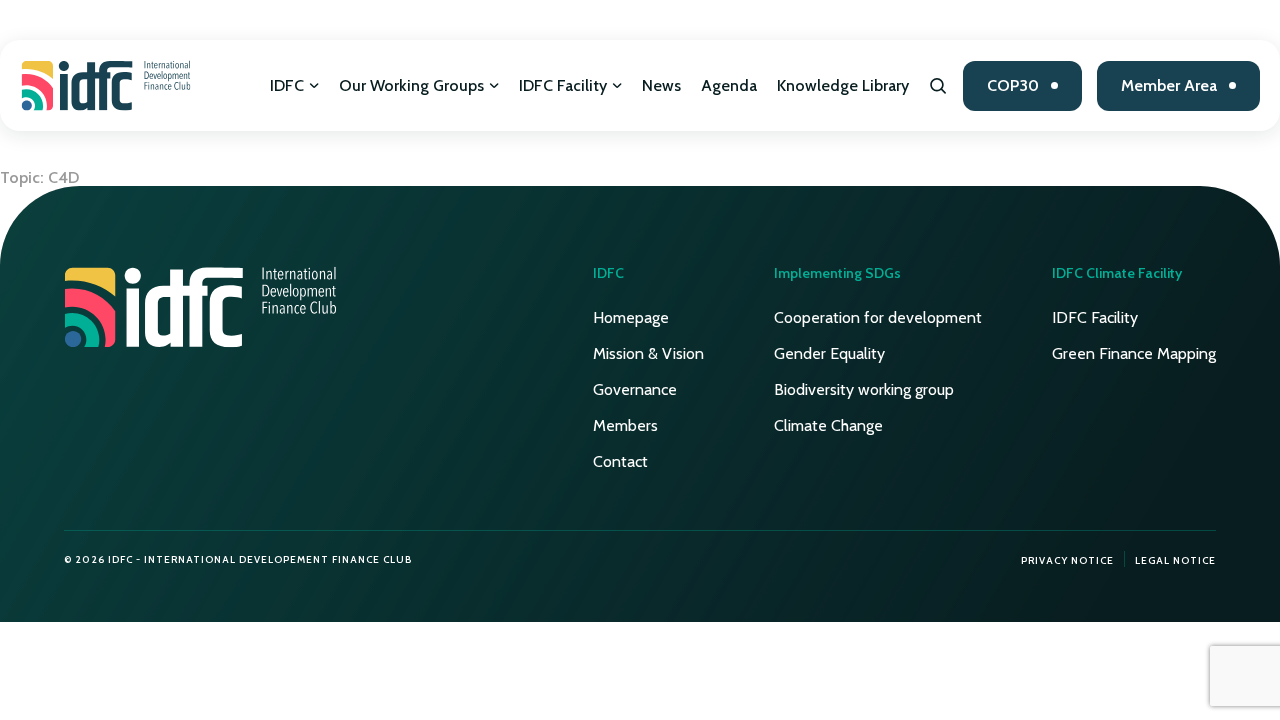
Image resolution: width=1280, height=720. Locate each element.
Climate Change (828, 425)
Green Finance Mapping (1134, 353)
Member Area (1169, 85)
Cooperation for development (878, 317)
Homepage (631, 317)
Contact (620, 461)
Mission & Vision (648, 353)
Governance (635, 389)
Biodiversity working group (864, 389)
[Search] (938, 86)
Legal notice (1175, 560)
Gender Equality (829, 353)
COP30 (1013, 85)
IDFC (287, 85)
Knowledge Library (843, 85)
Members (625, 425)
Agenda (729, 85)
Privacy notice (1067, 560)
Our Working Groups (411, 85)
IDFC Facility (563, 85)
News (661, 85)
